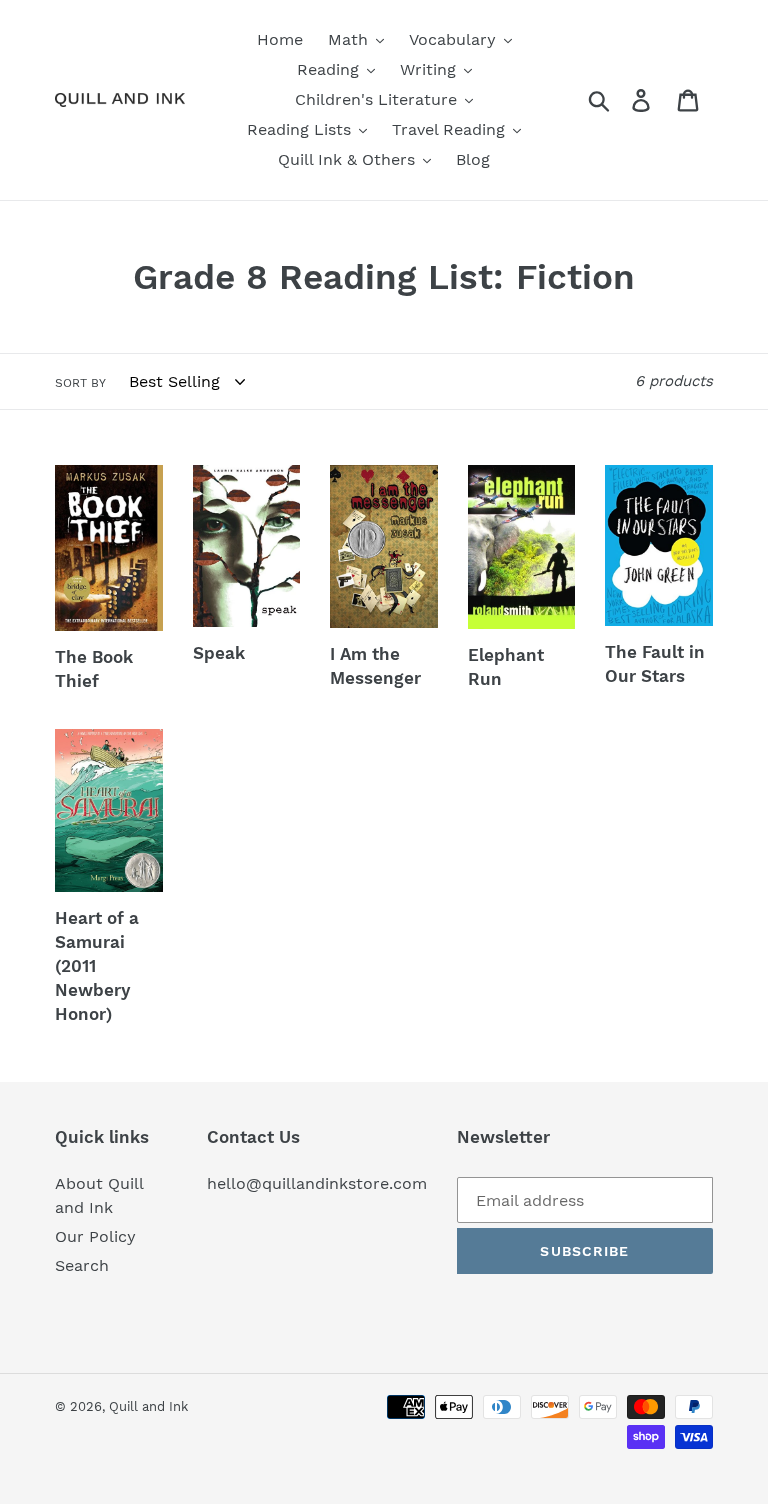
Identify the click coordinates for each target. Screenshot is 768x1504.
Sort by (80, 383)
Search (82, 1265)
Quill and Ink (148, 1406)
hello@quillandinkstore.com (317, 1183)
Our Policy (95, 1236)
